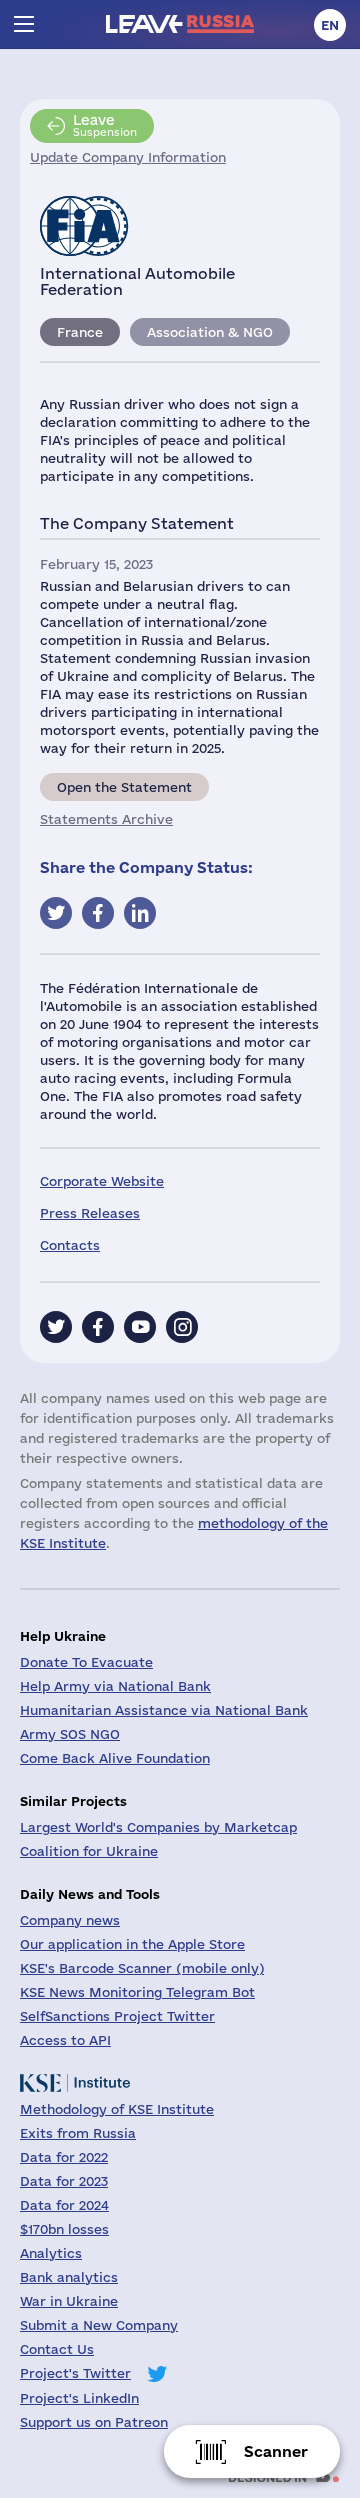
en (330, 25)
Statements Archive (106, 819)
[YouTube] (140, 1327)
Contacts (70, 1245)
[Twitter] (56, 1327)
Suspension (105, 125)
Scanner (276, 2451)
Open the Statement (124, 787)
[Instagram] (182, 1327)
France (80, 332)
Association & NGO (210, 332)
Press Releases (90, 1213)
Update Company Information (128, 157)
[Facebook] (98, 1327)
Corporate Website (102, 1181)
